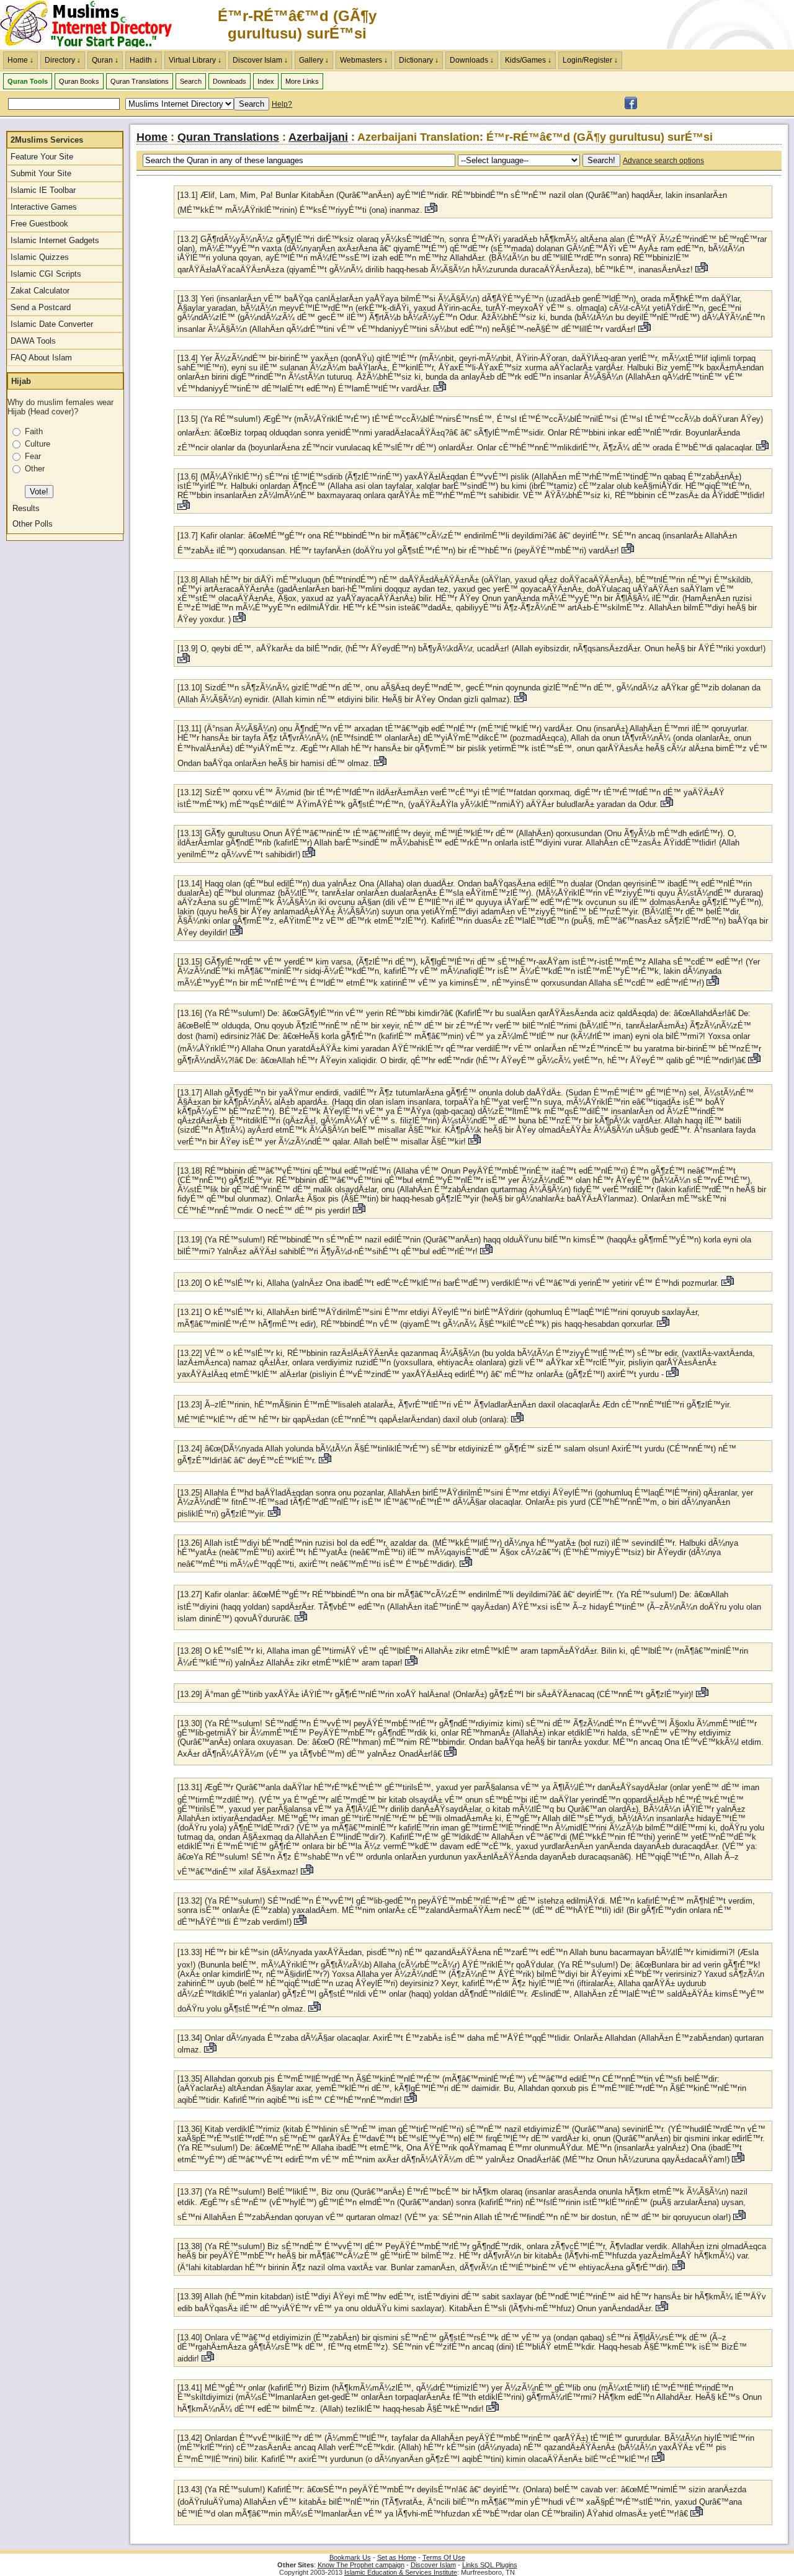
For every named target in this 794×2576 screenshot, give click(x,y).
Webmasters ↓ (364, 60)
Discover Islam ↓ (260, 60)
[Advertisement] (649, 25)
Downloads (230, 81)
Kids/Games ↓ (528, 60)
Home (152, 137)
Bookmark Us (350, 2557)
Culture (38, 444)
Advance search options (663, 161)
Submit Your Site (41, 173)
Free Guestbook (39, 224)
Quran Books (79, 81)
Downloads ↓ (472, 60)
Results (26, 508)
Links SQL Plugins (490, 2565)
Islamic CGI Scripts (46, 274)
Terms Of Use (444, 2557)
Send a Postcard (41, 307)
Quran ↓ (105, 60)
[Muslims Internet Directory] (631, 107)
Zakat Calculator (40, 291)
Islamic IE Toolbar (43, 190)
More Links (302, 81)
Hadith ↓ (144, 60)
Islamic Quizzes (40, 257)
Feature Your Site (42, 157)
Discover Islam (433, 2565)
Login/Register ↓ (590, 60)
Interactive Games (44, 207)
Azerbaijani (318, 137)
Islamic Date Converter (52, 324)
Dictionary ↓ (419, 60)
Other (35, 469)
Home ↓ (20, 60)
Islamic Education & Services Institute (401, 2572)
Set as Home (397, 2557)
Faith (34, 431)
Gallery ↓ (314, 60)
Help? (282, 104)
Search (191, 81)
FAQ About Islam (41, 358)
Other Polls (33, 524)
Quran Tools (28, 81)
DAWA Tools (33, 341)
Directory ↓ (63, 60)
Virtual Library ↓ (195, 60)
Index (266, 81)
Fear (33, 456)
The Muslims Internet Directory (93, 25)
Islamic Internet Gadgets (55, 240)
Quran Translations (140, 81)
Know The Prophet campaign (361, 2565)
